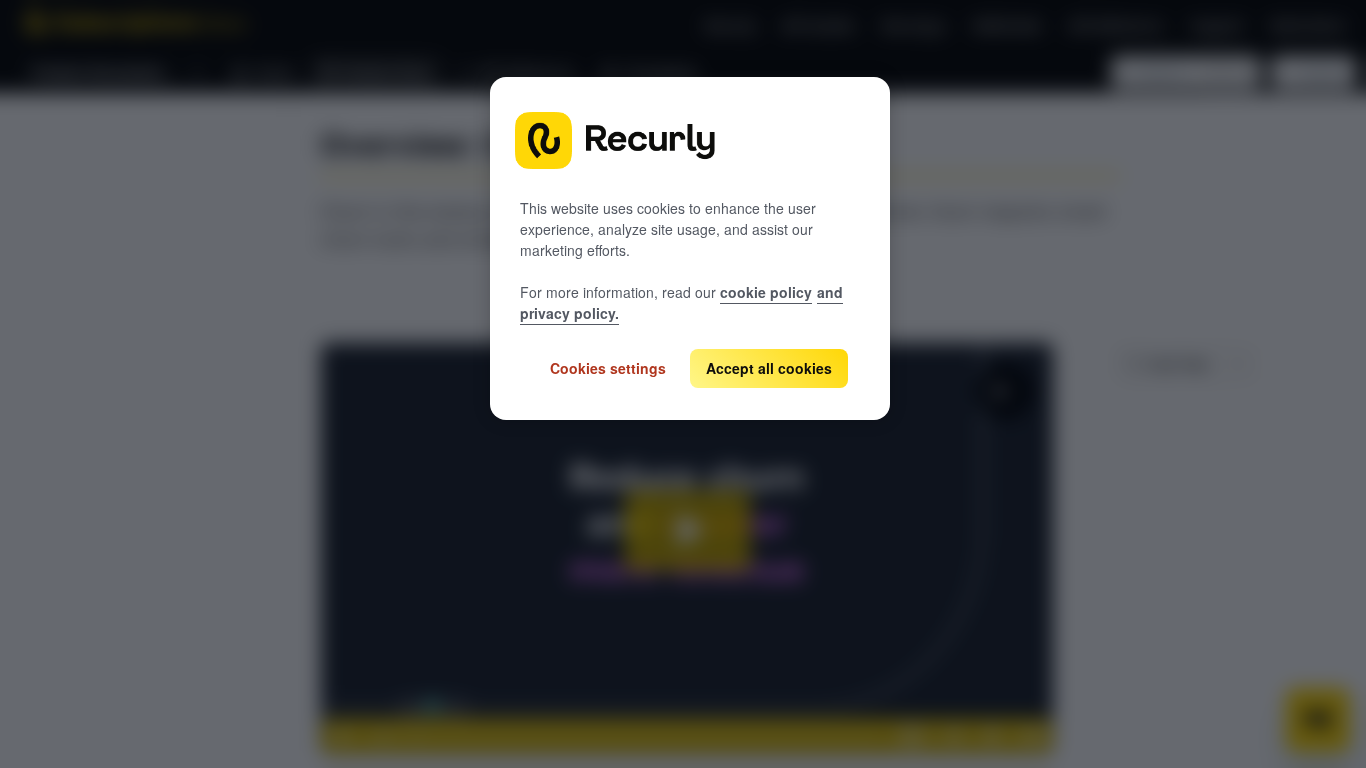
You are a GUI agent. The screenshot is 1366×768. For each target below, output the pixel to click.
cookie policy (766, 292)
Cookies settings (608, 368)
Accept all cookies (769, 368)
